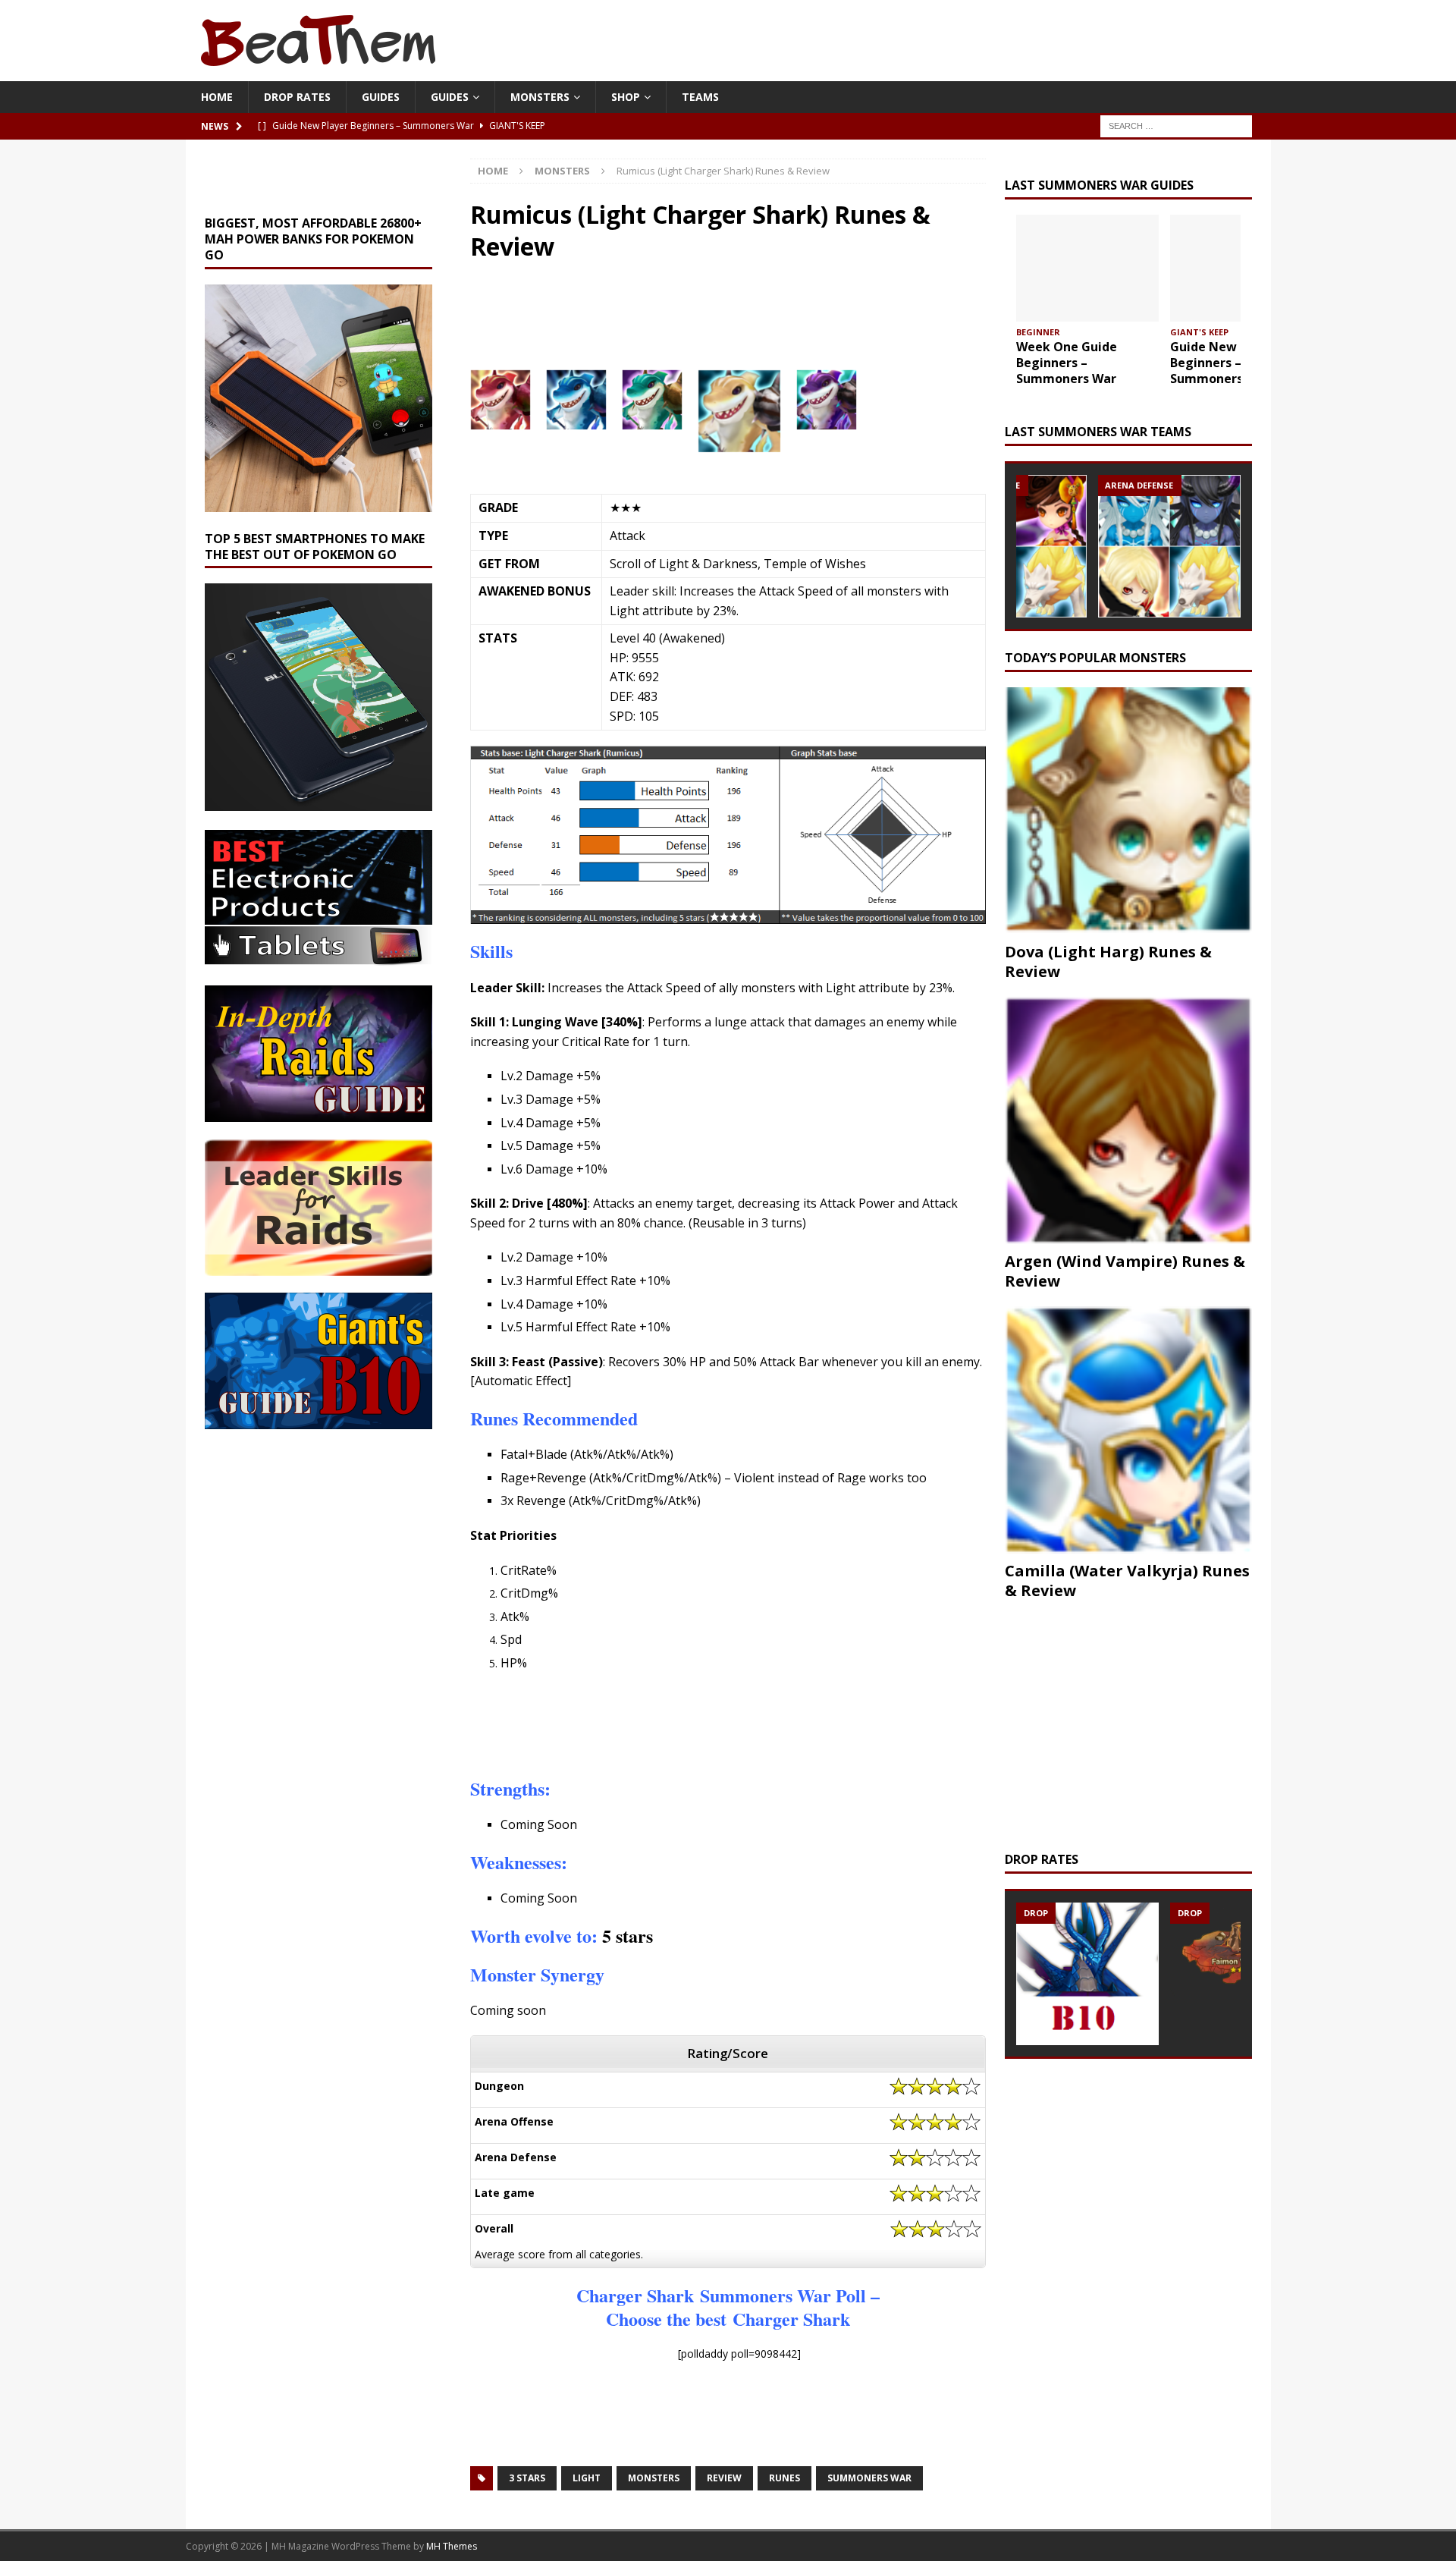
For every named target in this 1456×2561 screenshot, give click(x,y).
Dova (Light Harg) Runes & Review (1108, 962)
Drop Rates (297, 97)
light (587, 2478)
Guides (381, 97)
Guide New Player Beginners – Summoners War (1224, 363)
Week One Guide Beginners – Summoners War (1067, 363)
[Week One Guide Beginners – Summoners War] (1087, 268)
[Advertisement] (706, 322)
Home (217, 97)
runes (784, 2478)
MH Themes (452, 2546)
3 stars (527, 2478)
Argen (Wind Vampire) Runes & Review (1125, 1271)
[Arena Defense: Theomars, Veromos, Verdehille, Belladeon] (1169, 546)
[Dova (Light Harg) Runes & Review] (1128, 811)
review (724, 2478)
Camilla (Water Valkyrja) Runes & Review (1127, 1581)
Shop (626, 97)
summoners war (869, 2478)
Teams (700, 97)
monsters (654, 2478)
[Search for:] (1176, 126)
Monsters (540, 97)
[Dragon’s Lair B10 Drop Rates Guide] (1087, 1974)
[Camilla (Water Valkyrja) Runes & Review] (1128, 1430)
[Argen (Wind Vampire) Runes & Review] (1128, 1120)
